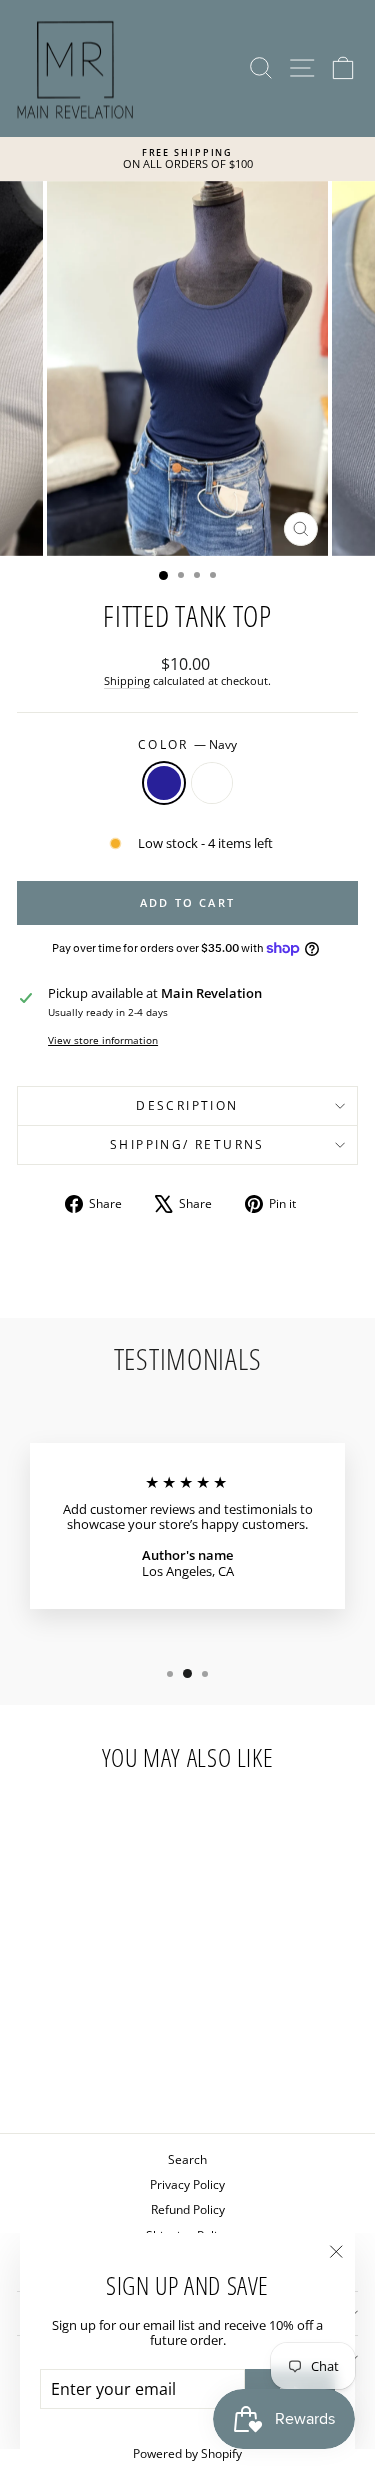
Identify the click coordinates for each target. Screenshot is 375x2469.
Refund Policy (188, 2209)
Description (187, 1105)
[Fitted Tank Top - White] (93, 2066)
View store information (103, 1040)
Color (187, 745)
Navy (164, 783)
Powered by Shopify (187, 2453)
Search (187, 2159)
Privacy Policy (187, 2184)
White (212, 783)
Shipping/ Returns (187, 1144)
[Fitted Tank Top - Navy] (70, 2066)
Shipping (127, 680)
